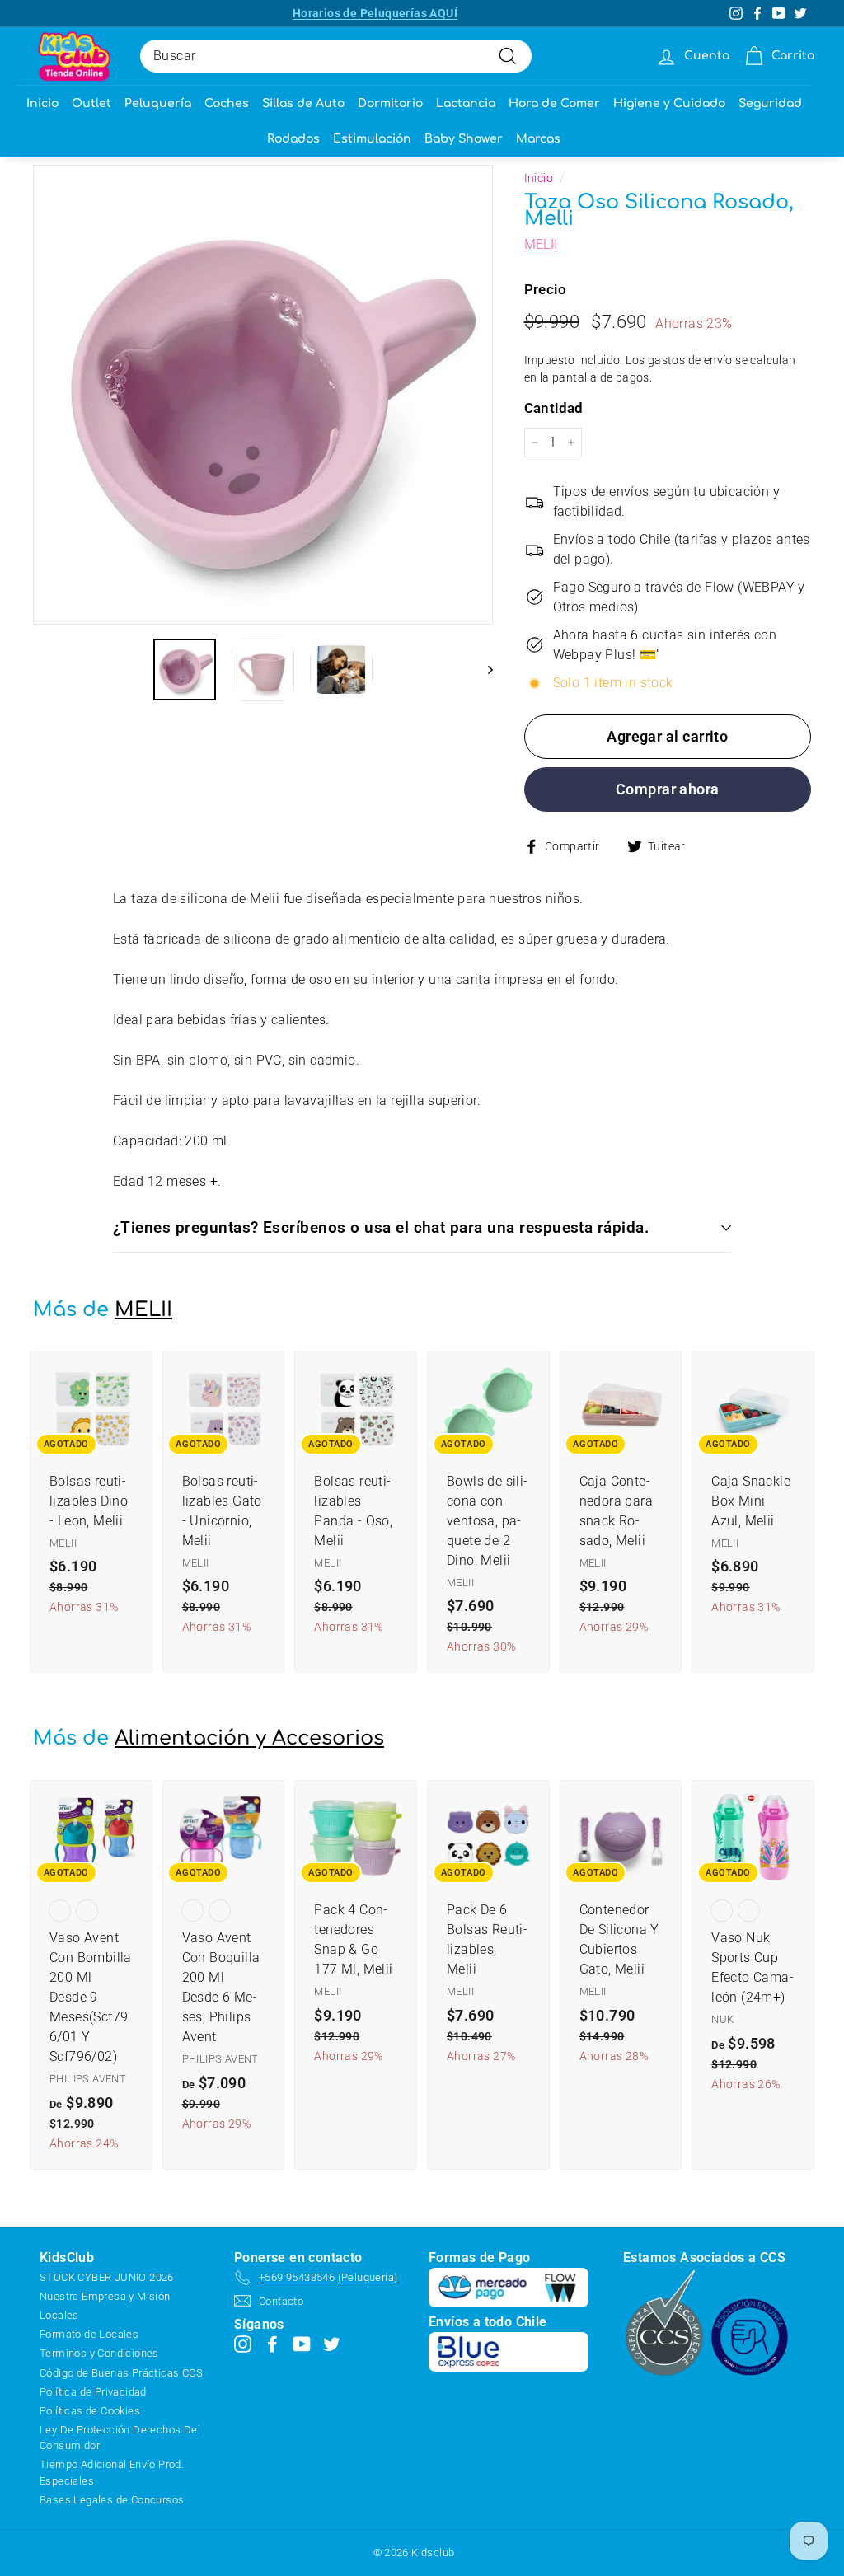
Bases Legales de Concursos (112, 2500)
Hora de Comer (554, 103)
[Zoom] (263, 395)
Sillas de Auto (303, 103)
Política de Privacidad (93, 2392)
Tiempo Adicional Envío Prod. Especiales (112, 2472)
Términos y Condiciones (99, 2353)
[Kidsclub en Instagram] (243, 2344)
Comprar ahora (668, 789)
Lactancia (466, 103)
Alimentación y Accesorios (249, 1738)
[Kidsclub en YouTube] (302, 2344)
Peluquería (158, 103)
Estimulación (372, 139)
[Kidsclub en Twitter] (332, 2344)
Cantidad (554, 408)
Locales (59, 2315)
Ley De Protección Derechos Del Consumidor (120, 2438)
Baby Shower (464, 139)
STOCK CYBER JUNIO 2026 (107, 2277)
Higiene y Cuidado (669, 103)
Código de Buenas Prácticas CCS (121, 2373)
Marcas (538, 139)
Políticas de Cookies (90, 2411)
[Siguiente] (483, 670)
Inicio (42, 103)
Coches (227, 103)
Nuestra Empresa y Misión (105, 2296)
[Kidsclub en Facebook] (272, 2344)
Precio (545, 289)
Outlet (91, 103)
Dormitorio (390, 103)
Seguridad (770, 103)
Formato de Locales (89, 2334)
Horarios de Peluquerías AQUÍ (375, 13)
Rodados (293, 139)
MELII (541, 244)
